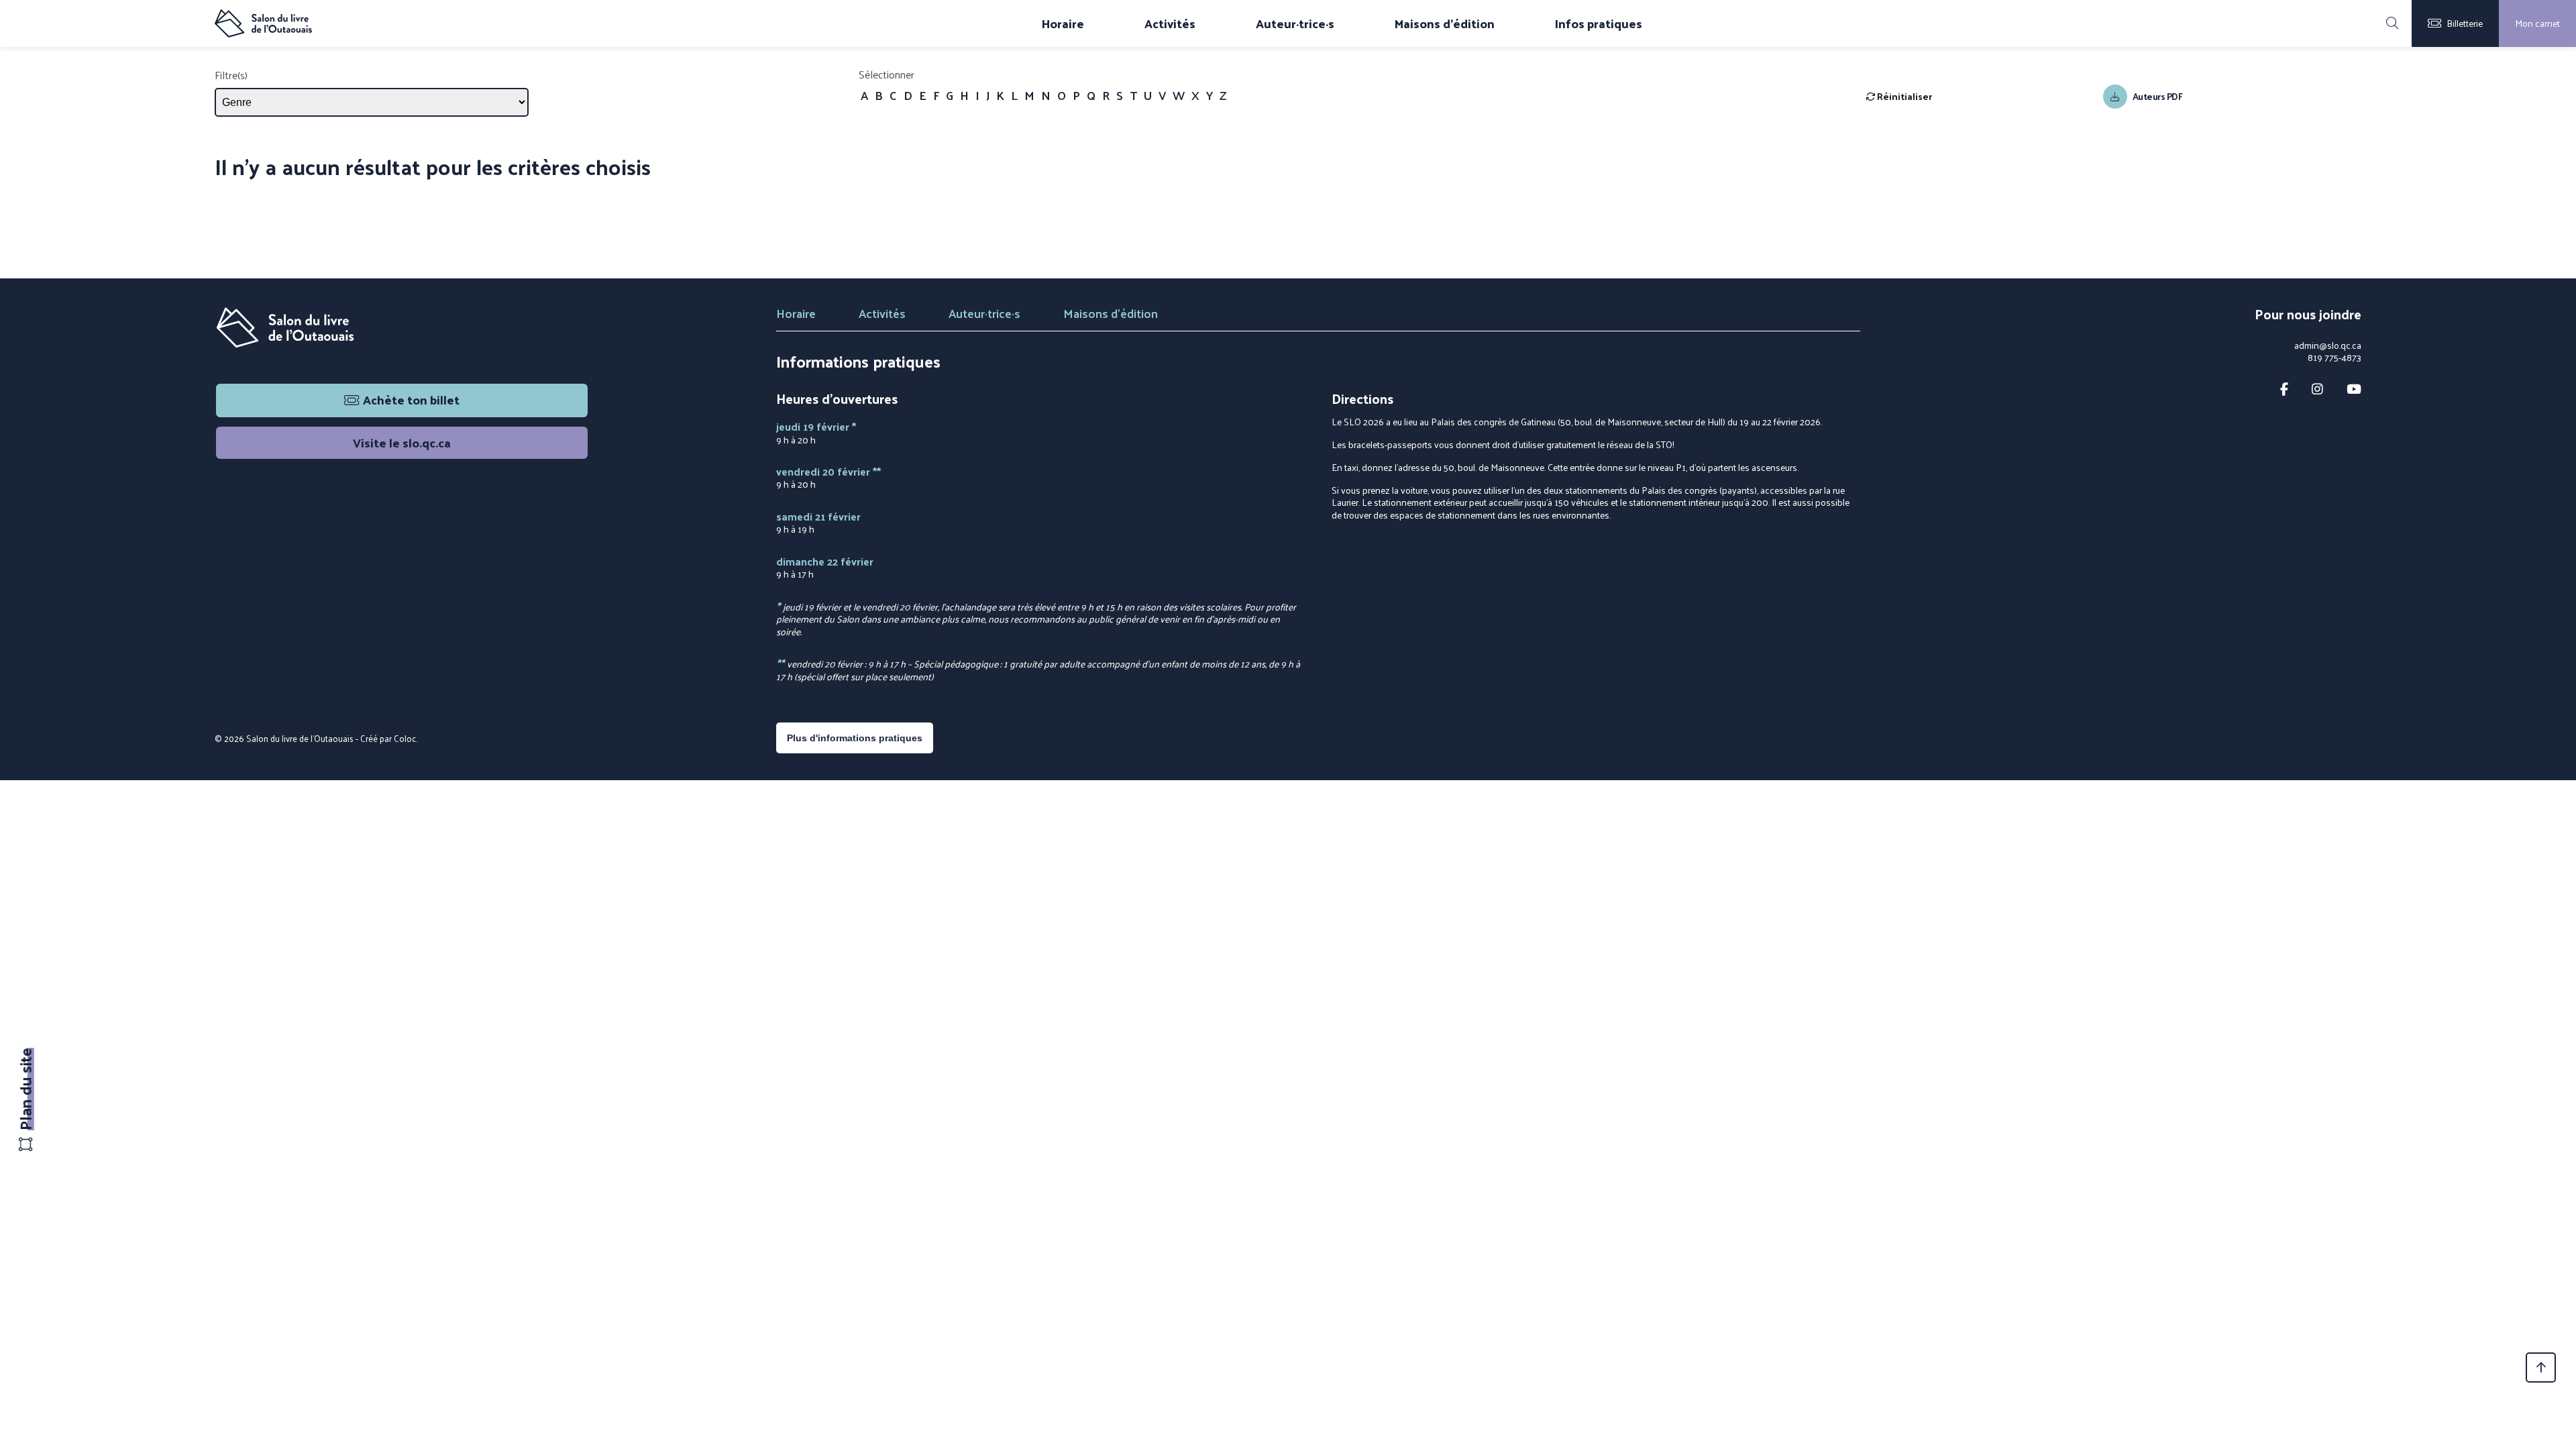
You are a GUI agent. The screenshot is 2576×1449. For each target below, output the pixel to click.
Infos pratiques (1599, 23)
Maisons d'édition (1445, 23)
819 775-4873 (2334, 358)
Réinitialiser (1903, 96)
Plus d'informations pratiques (855, 738)
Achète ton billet (411, 399)
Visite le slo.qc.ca (402, 442)
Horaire (1063, 23)
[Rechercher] (2392, 23)
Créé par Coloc (388, 738)
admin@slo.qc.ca (2328, 345)
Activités (1170, 23)
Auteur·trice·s (1295, 23)
